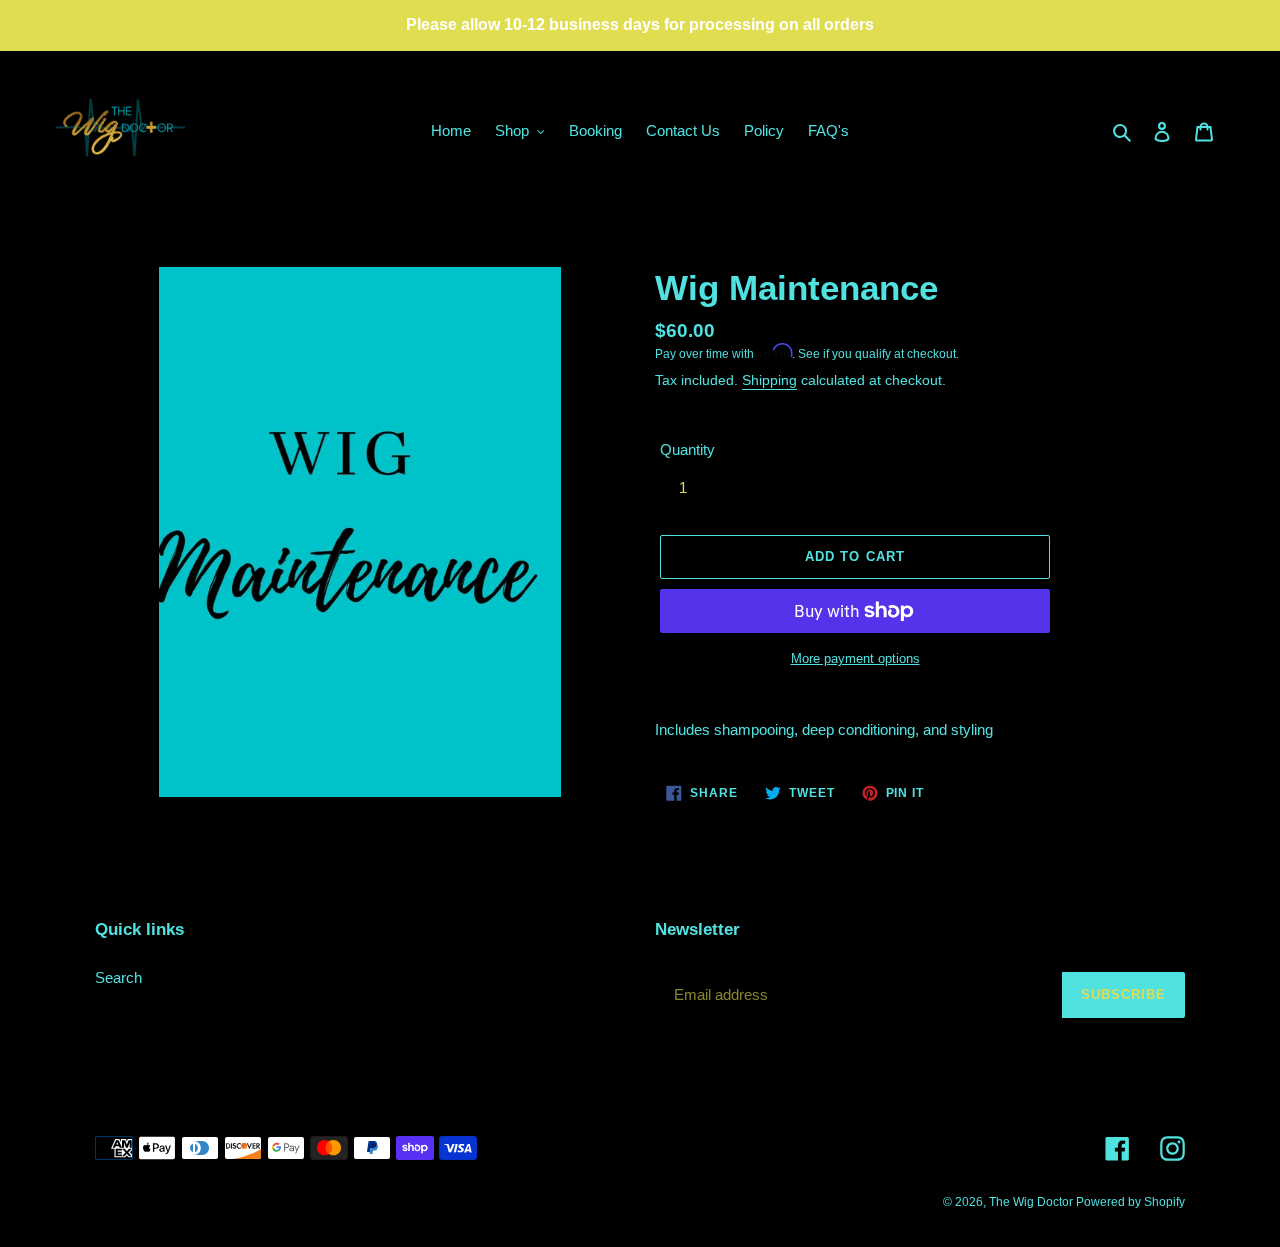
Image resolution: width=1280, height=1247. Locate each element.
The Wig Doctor (1032, 1202)
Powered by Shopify (1130, 1202)
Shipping (769, 380)
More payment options (855, 658)
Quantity (687, 449)
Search (118, 977)
